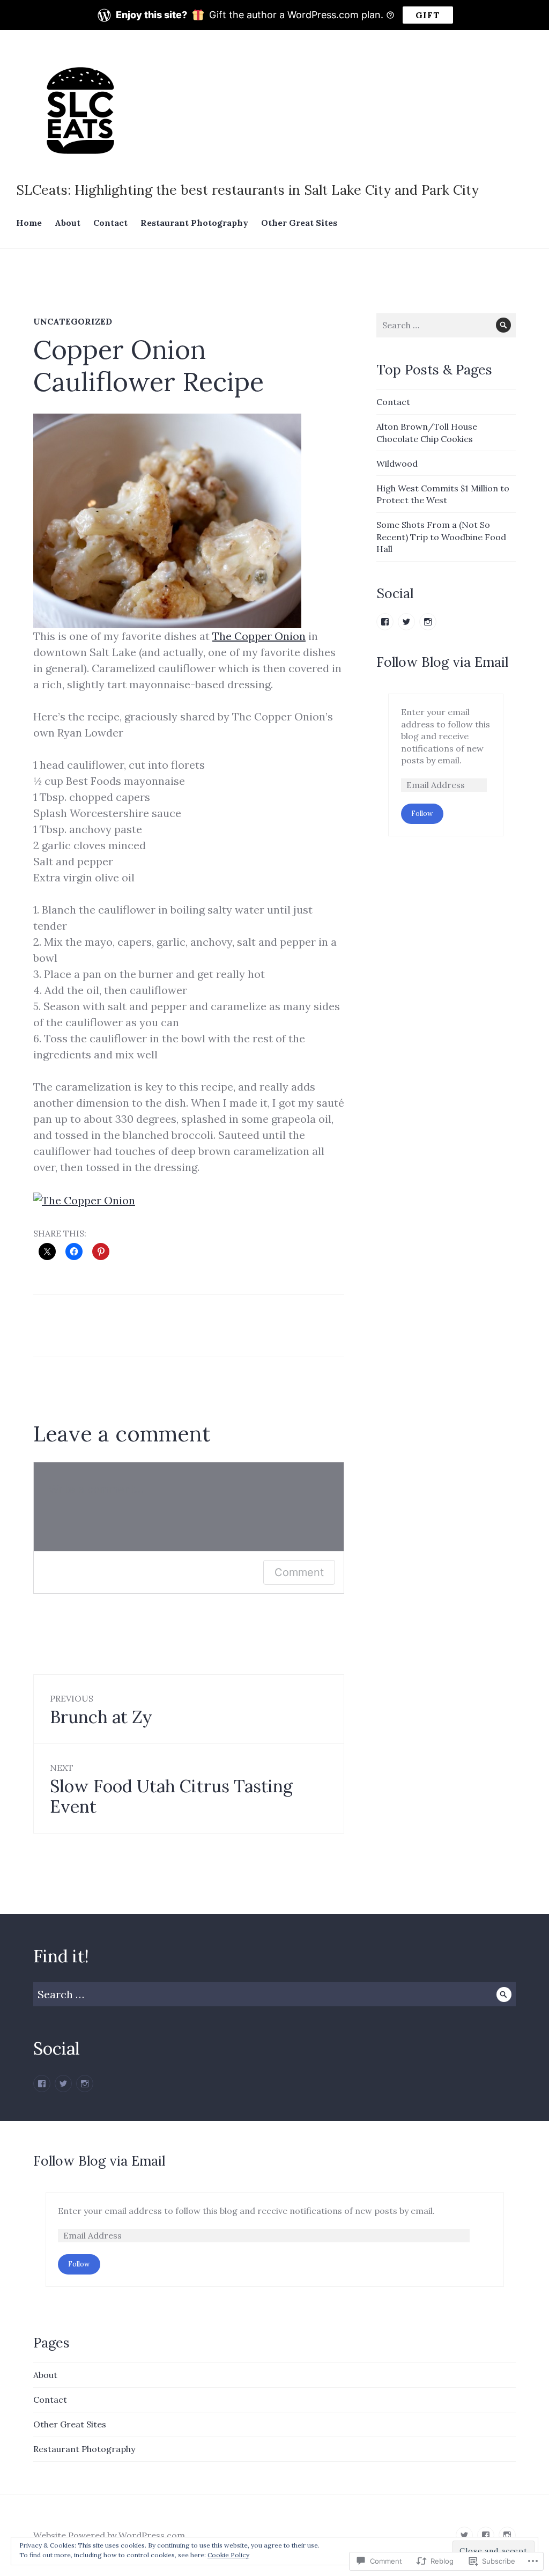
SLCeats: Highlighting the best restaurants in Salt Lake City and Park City (247, 190)
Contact (110, 223)
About (68, 223)
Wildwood (397, 463)
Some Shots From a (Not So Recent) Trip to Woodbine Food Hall (441, 537)
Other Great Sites (299, 223)
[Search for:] (446, 325)
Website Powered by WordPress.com (109, 2535)
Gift (428, 15)
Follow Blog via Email (442, 662)
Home (29, 223)
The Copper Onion (259, 636)
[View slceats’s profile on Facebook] (385, 622)
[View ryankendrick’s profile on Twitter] (406, 622)
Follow (422, 814)
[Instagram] (85, 2084)
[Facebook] (42, 2084)
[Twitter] (63, 2084)
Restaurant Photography (194, 223)
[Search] (504, 325)
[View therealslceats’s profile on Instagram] (428, 622)
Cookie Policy (228, 2555)
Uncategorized (73, 321)
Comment (299, 1572)
